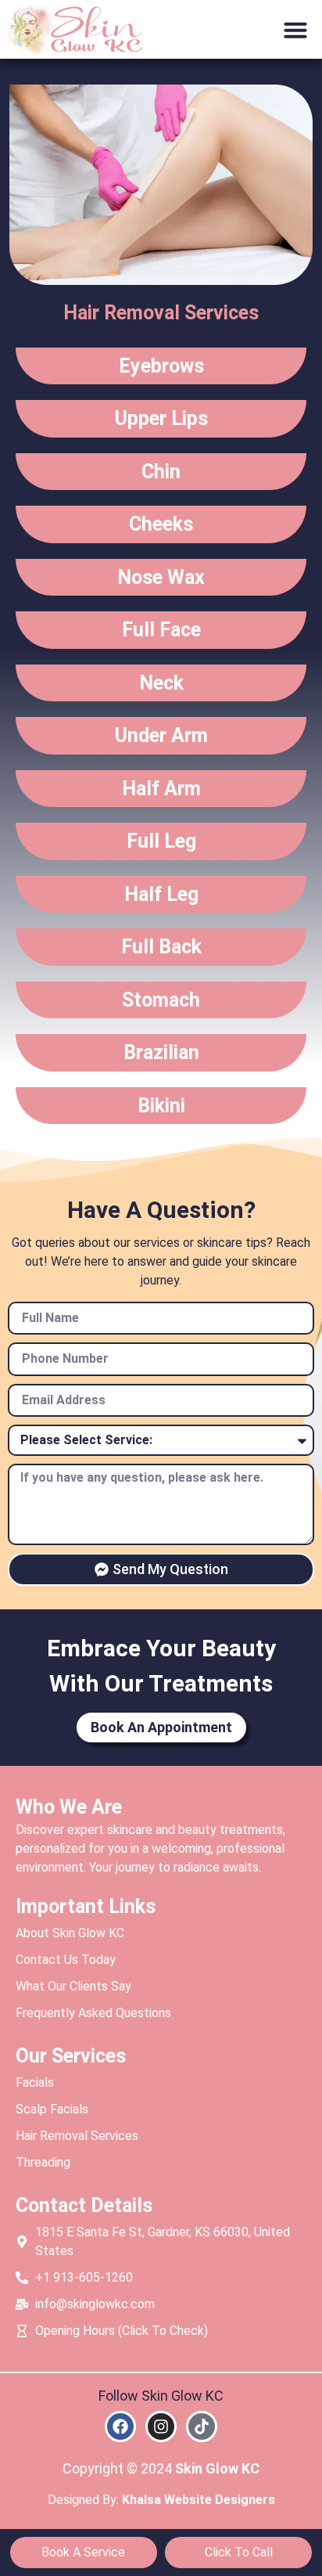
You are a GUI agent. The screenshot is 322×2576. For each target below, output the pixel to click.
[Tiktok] (202, 2426)
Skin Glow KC (217, 2468)
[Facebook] (120, 2426)
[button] (295, 30)
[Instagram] (161, 2426)
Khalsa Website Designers (199, 2500)
